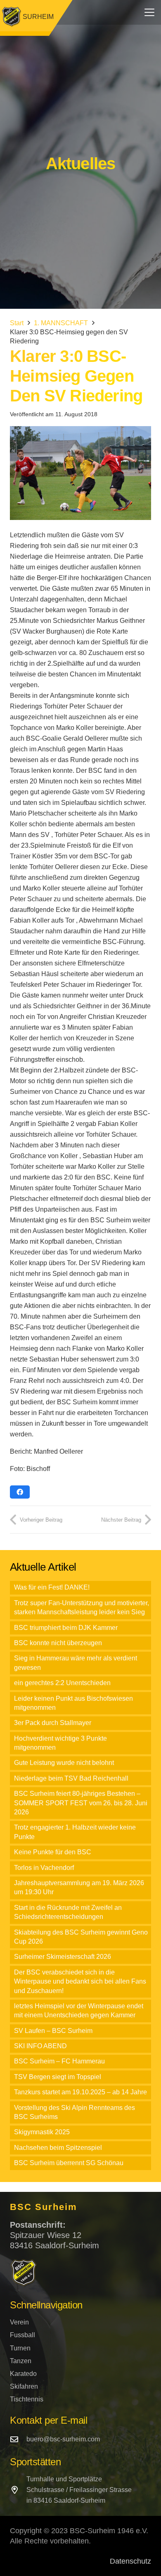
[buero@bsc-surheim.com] (18, 2439)
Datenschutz (130, 2561)
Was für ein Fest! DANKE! (52, 1587)
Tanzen (21, 2361)
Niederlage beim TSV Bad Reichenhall (71, 1778)
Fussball (22, 2335)
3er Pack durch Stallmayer (53, 1723)
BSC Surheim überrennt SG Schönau (69, 2163)
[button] (149, 12)
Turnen (20, 2348)
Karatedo (23, 2374)
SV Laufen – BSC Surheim (53, 2031)
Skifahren (24, 2386)
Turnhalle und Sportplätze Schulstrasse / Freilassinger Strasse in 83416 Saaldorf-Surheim (79, 2490)
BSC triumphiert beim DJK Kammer (66, 1628)
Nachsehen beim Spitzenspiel (58, 2148)
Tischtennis (27, 2399)
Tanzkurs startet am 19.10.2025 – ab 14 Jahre (80, 2092)
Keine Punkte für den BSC (53, 1852)
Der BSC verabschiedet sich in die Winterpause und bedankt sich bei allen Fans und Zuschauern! (80, 1982)
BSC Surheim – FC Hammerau (59, 2061)
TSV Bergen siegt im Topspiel (58, 2077)
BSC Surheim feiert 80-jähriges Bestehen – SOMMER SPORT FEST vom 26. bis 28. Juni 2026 (81, 1803)
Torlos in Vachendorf (44, 1868)
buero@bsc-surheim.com (63, 2439)
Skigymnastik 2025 (42, 2132)
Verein (19, 2322)
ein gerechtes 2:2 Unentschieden (62, 1683)
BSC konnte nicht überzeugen (58, 1643)
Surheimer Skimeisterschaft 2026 (63, 1957)
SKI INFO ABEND (40, 2046)
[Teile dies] (20, 1492)
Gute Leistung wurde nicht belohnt (64, 1763)
